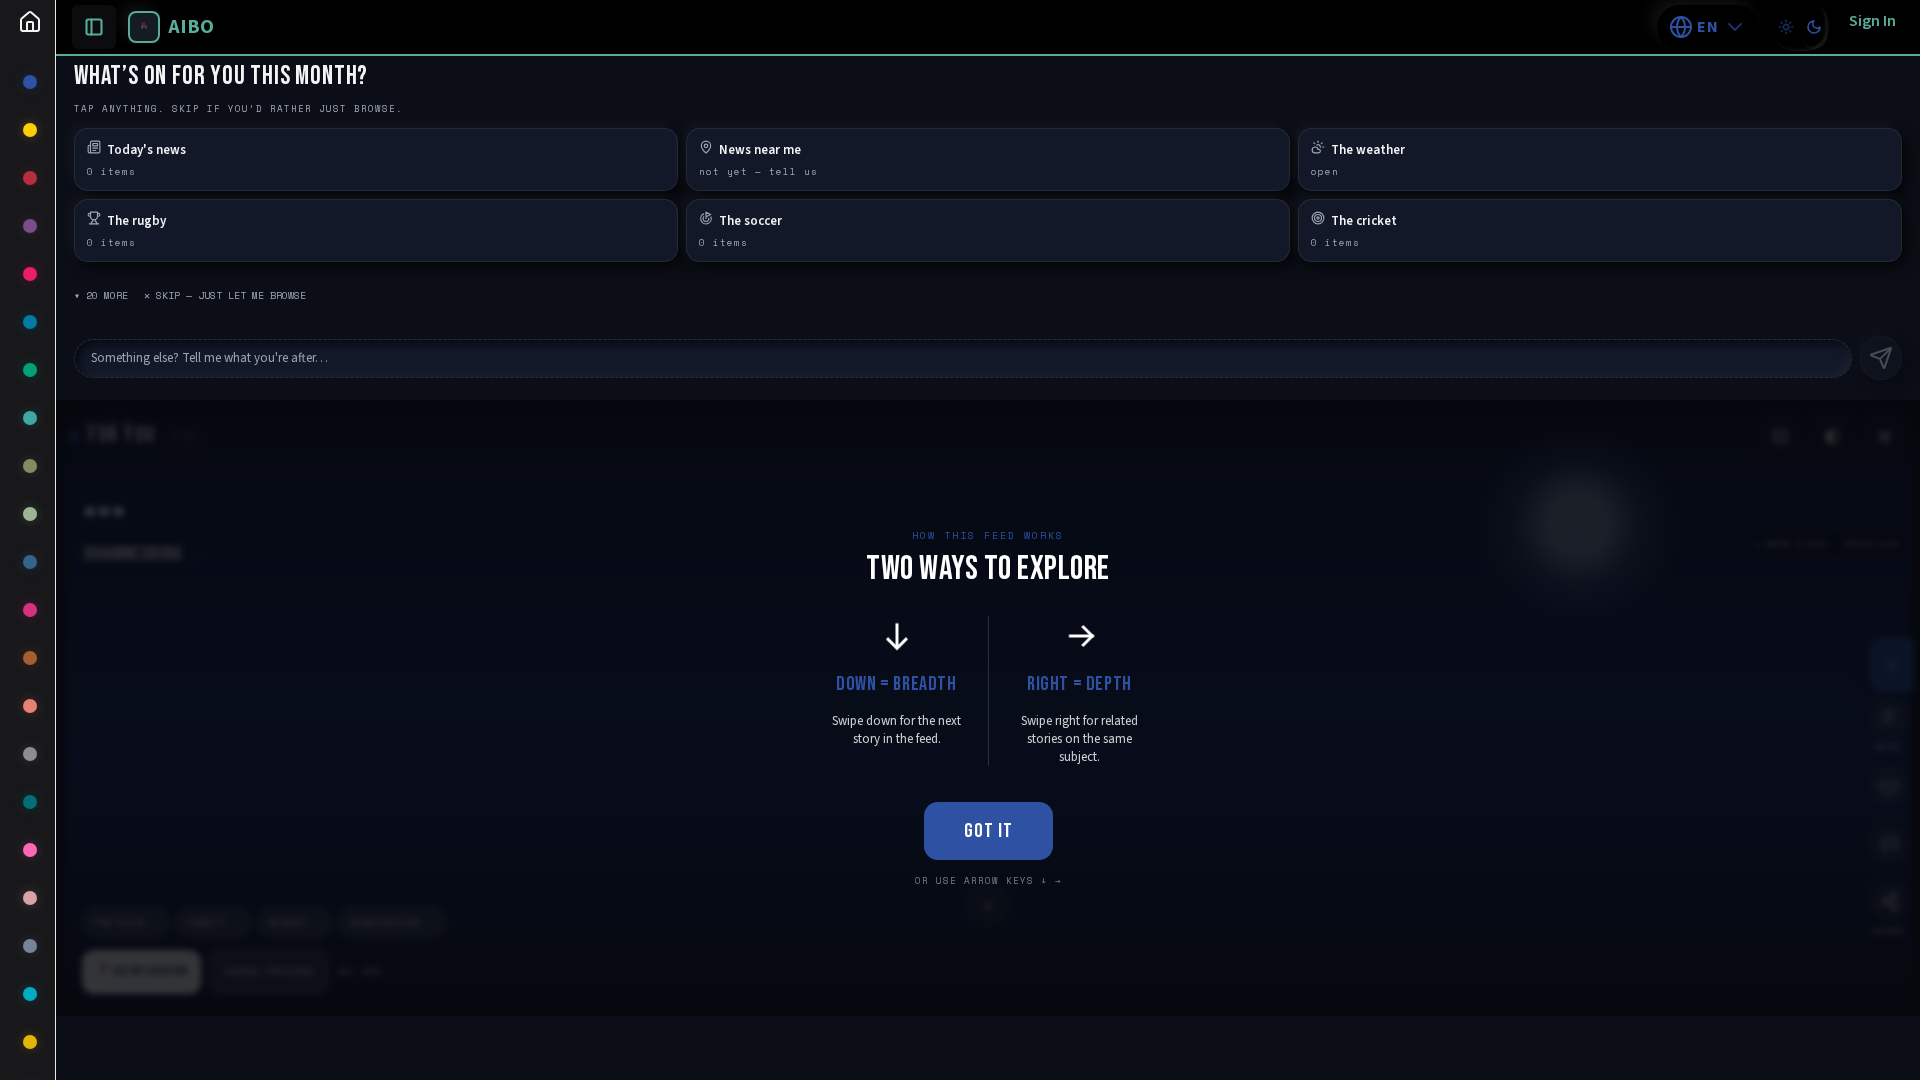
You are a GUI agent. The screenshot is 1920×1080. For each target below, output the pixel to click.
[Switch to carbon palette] (1814, 27)
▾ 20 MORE (101, 295)
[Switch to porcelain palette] (1786, 27)
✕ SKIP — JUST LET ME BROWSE (225, 295)
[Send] (1881, 358)
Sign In (1872, 21)
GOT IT (988, 831)
